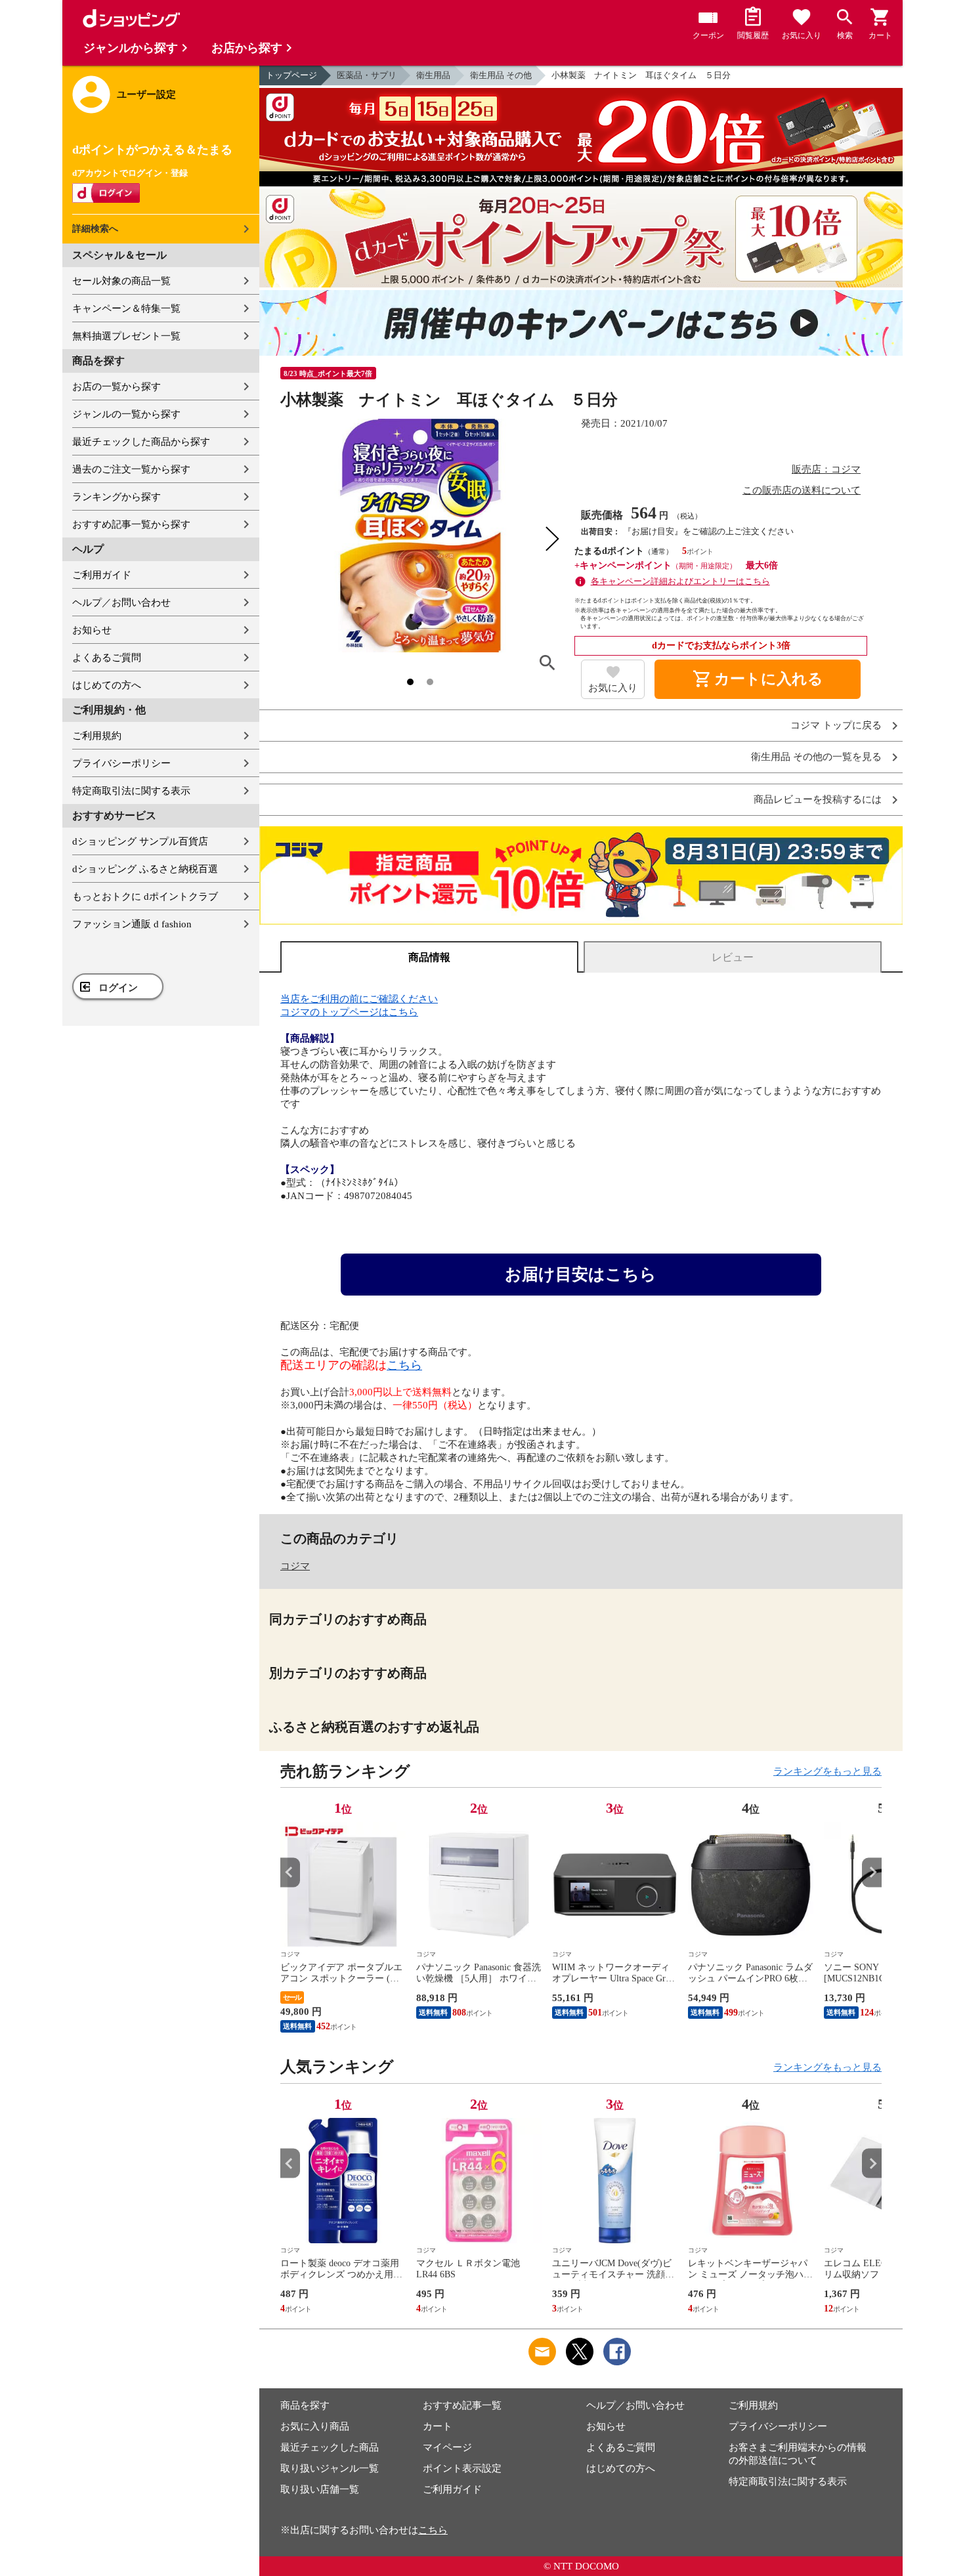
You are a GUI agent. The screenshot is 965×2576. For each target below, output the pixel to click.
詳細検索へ (95, 229)
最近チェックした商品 (330, 2447)
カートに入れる (758, 679)
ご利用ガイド (102, 575)
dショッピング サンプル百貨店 (140, 841)
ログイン (118, 988)
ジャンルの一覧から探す (126, 414)
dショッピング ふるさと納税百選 (145, 869)
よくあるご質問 (107, 658)
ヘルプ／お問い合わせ (121, 602)
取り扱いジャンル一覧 (330, 2468)
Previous (290, 1872)
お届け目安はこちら (581, 1274)
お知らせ (92, 630)
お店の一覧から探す (117, 387)
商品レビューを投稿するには (818, 800)
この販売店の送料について (802, 490)
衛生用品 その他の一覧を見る (816, 757)
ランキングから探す (117, 497)
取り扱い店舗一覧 (320, 2489)
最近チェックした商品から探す (141, 442)
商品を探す (305, 2405)
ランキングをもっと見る (827, 1771)
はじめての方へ (107, 685)
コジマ (295, 1566)
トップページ (291, 75)
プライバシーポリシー (121, 763)
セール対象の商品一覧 (121, 281)
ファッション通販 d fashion (132, 924)
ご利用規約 (97, 736)
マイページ (447, 2447)
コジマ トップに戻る (836, 726)
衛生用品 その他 (501, 75)
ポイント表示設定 (462, 2468)
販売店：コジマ (826, 469)
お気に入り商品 (315, 2426)
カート (438, 2426)
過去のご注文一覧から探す (131, 469)
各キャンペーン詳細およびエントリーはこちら (680, 581)
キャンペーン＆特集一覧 (126, 308)
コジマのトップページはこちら (349, 1012)
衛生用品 (433, 75)
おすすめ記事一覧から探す (131, 524)
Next (872, 1872)
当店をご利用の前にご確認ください (359, 999)
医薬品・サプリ (367, 75)
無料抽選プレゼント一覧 (126, 336)
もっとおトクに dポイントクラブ (145, 897)
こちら (404, 1365)
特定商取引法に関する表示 (131, 791)
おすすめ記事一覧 (462, 2405)
